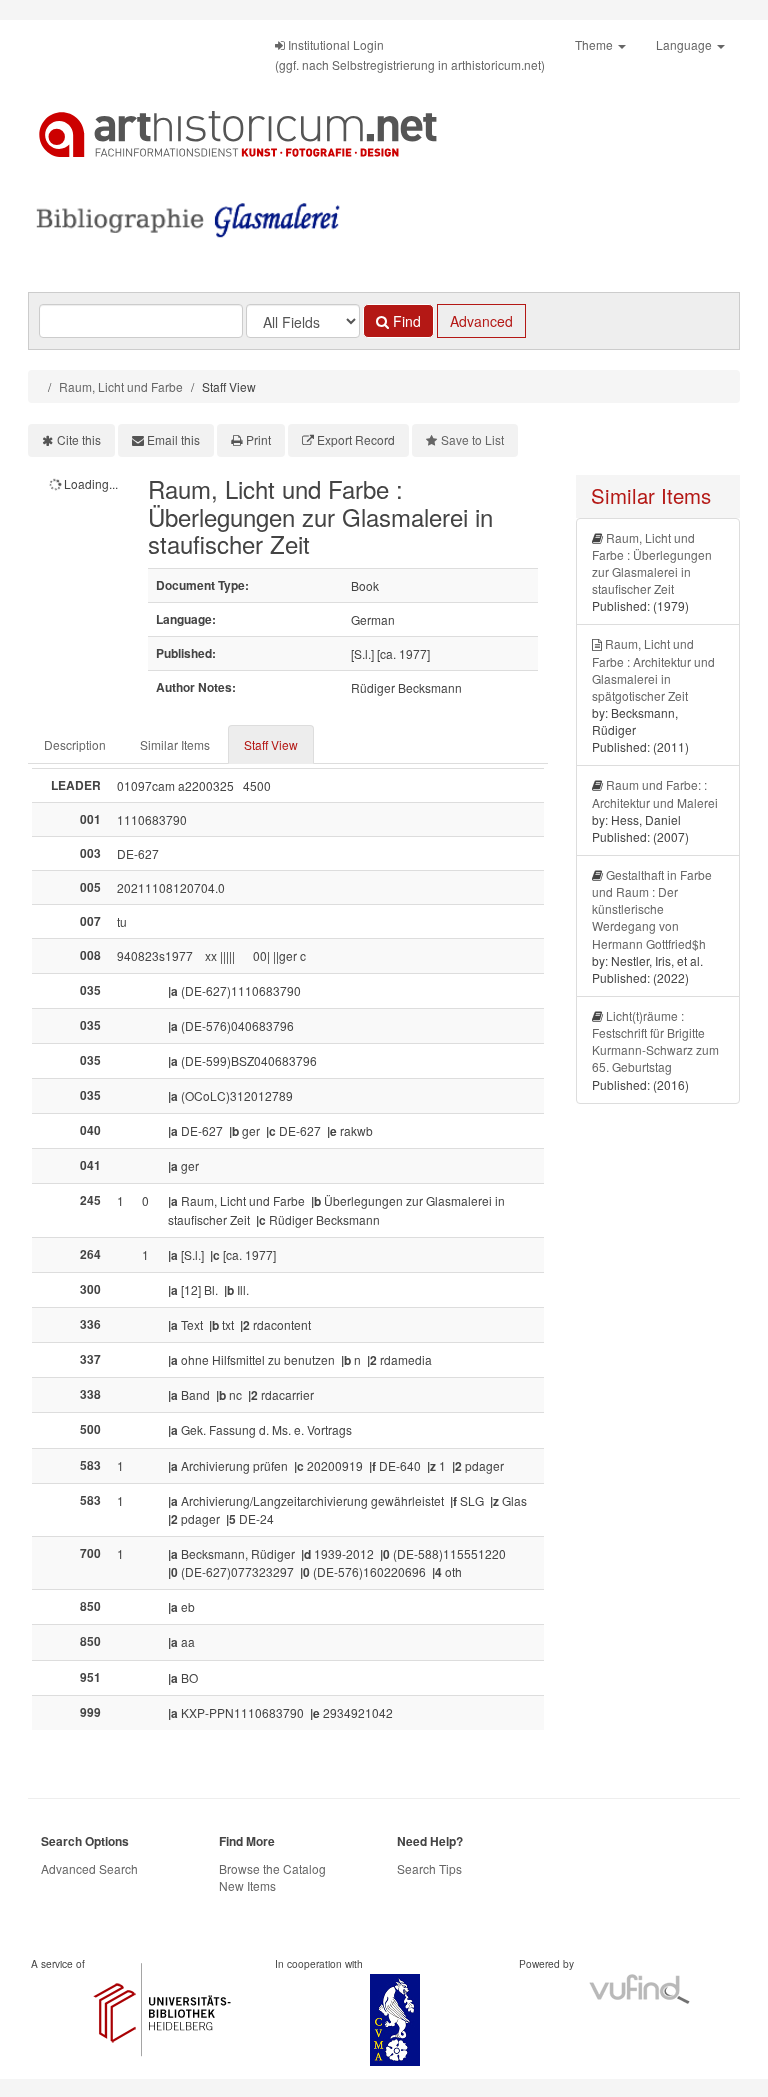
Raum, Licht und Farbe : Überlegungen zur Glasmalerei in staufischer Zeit (652, 563)
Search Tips (429, 1868)
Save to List (472, 439)
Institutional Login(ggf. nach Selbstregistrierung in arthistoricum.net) (410, 54)
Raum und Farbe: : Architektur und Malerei (655, 793)
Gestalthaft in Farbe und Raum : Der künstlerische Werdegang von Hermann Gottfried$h (652, 909)
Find (405, 321)
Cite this (79, 439)
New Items (247, 1885)
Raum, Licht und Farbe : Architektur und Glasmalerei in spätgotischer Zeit (653, 669)
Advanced (481, 321)
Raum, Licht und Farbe (121, 386)
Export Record (356, 439)
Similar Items (175, 744)
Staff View (271, 744)
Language (685, 44)
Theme (595, 44)
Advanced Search (89, 1868)
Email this (173, 439)
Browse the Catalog (272, 1868)
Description (75, 744)
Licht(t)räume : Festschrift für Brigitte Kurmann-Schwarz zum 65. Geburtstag (655, 1041)
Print (258, 439)
